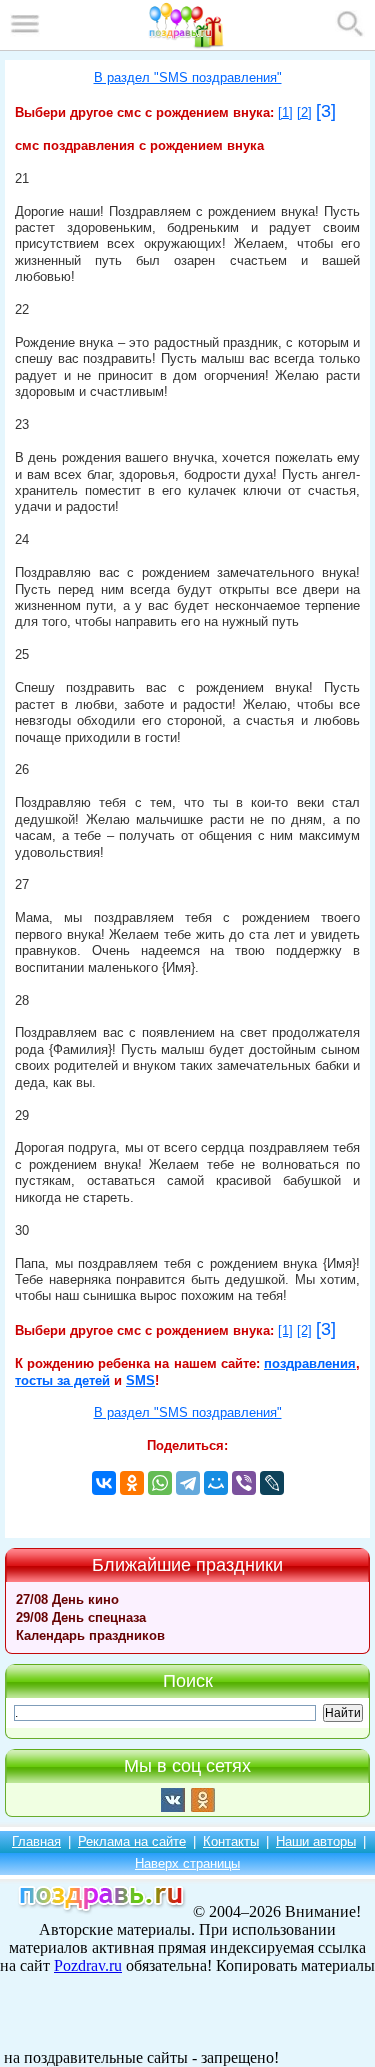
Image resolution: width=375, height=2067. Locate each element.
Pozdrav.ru (88, 1965)
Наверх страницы (187, 1863)
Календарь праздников (90, 1635)
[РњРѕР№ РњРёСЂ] (216, 1483)
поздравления (310, 1364)
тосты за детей (62, 1381)
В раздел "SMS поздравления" (188, 78)
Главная (36, 1841)
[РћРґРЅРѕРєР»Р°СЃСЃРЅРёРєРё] (132, 1483)
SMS (140, 1381)
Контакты (231, 1841)
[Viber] (244, 1483)
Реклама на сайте (132, 1841)
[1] (285, 113)
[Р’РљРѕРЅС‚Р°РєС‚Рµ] (104, 1483)
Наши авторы (316, 1841)
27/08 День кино (67, 1599)
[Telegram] (188, 1483)
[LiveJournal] (272, 1483)
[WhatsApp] (160, 1483)
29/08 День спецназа (81, 1617)
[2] (304, 113)
